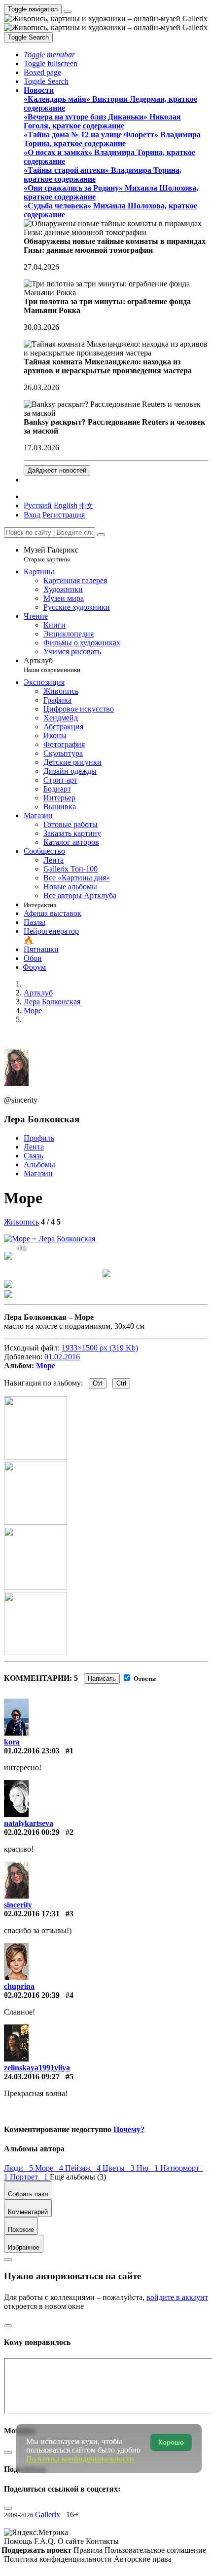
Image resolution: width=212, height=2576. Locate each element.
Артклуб (52, 665)
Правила (89, 2550)
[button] (49, 55)
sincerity (18, 1905)
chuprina (19, 1986)
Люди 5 (19, 2168)
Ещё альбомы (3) (78, 2177)
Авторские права (143, 2559)
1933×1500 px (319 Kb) (100, 1348)
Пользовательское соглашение (155, 2550)
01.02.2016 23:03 (32, 1751)
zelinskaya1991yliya (37, 2068)
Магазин (38, 1173)
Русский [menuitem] (38, 505)
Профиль (39, 1138)
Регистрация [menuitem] (64, 515)
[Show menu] (68, 11)
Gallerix (48, 2515)
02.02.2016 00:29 (32, 1832)
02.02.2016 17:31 (32, 1914)
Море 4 (50, 2168)
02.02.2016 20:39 (32, 1995)
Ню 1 (148, 2168)
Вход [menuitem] (32, 515)
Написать (102, 1679)
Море (46, 1366)
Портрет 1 (30, 2177)
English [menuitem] (66, 505)
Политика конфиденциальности (59, 2559)
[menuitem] (86, 505)
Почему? (129, 2129)
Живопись (21, 1222)
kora (12, 1742)
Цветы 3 (120, 2168)
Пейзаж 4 (84, 2168)
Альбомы (39, 1165)
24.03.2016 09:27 (32, 2077)
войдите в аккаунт (177, 2297)
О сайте (72, 2541)
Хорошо (171, 2442)
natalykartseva (29, 1823)
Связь (33, 1156)
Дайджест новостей (57, 470)
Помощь (19, 2541)
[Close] (101, 535)
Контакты (102, 2541)
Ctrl (98, 1383)
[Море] (50, 1239)
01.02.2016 (62, 1357)
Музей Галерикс (51, 554)
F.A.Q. (46, 2541)
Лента (34, 1147)
